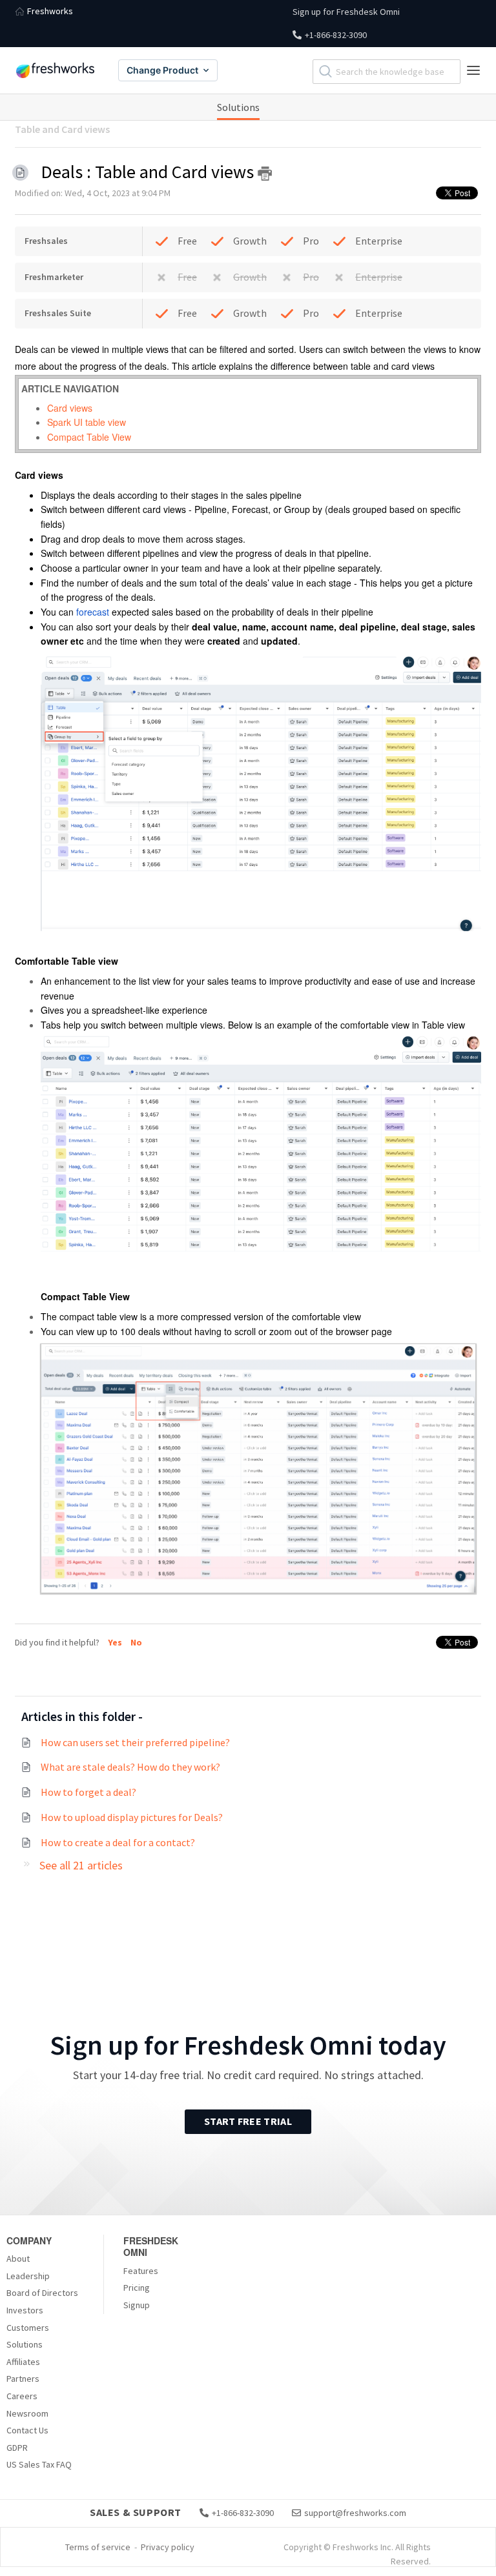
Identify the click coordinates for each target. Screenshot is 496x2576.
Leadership (28, 2276)
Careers (22, 2396)
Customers (28, 2328)
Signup (137, 2305)
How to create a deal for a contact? (118, 1842)
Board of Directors (42, 2293)
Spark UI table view (87, 422)
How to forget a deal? (88, 1792)
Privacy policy (168, 2547)
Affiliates (23, 2362)
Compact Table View (89, 437)
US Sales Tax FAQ (39, 2464)
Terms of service (98, 2547)
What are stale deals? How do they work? (130, 1767)
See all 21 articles (81, 1865)
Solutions (238, 107)
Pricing (137, 2288)
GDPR (17, 2448)
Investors (25, 2310)
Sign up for (346, 12)
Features (141, 2271)
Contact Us (27, 2430)
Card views (70, 408)
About (18, 2259)
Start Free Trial (248, 2121)
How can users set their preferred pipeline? (135, 1742)
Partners (23, 2379)
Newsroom (27, 2413)
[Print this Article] (265, 174)
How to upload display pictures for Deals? (132, 1817)
